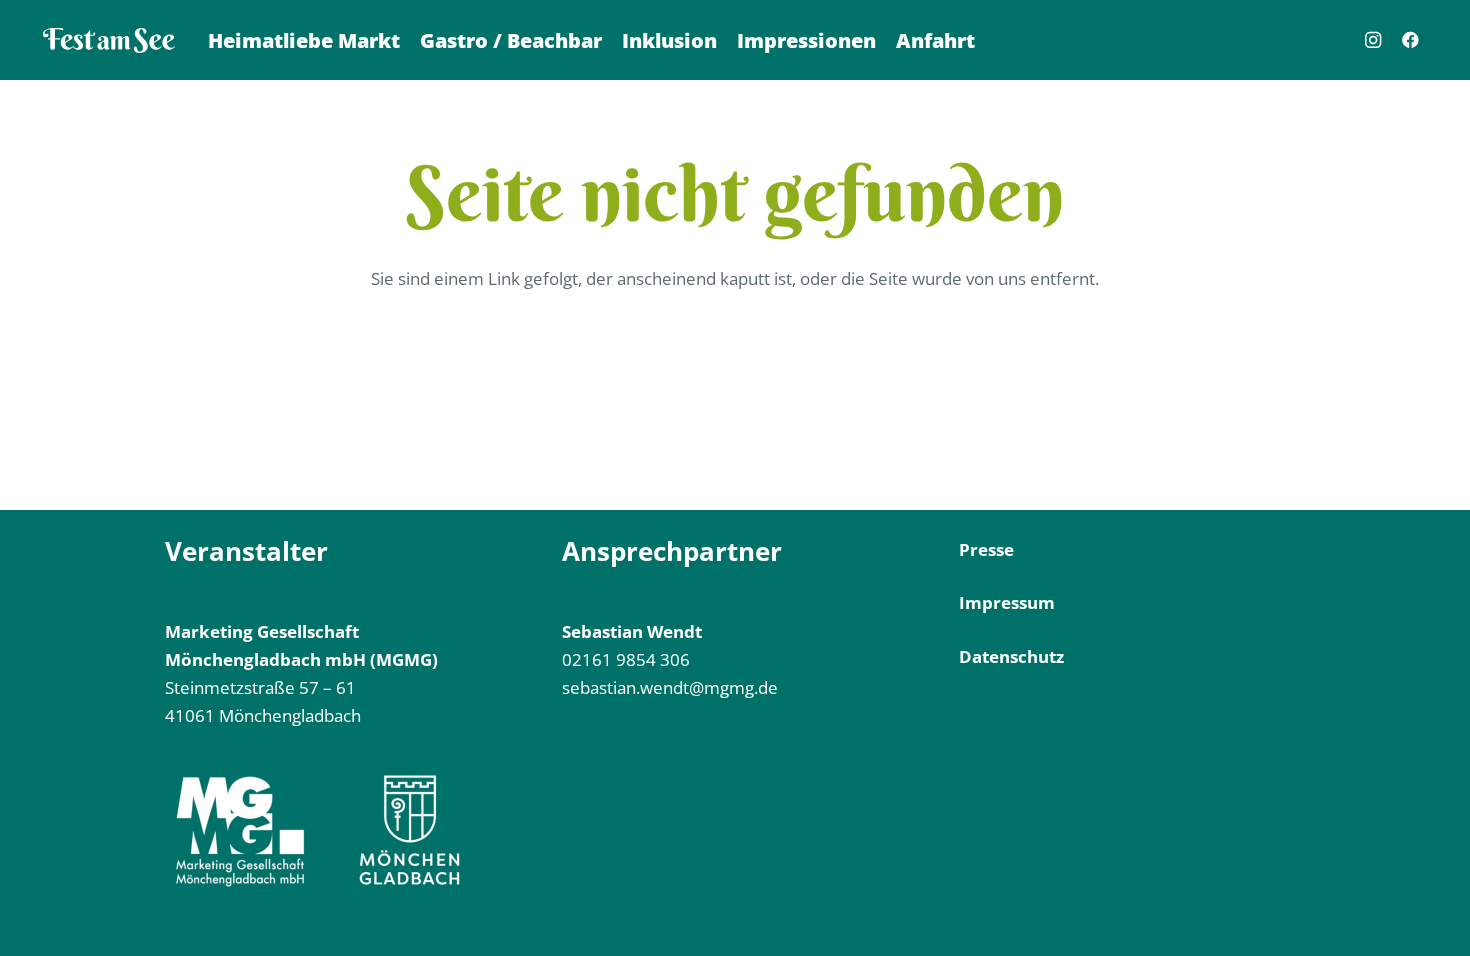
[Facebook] (1411, 40)
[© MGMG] (109, 40)
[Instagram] (1373, 40)
